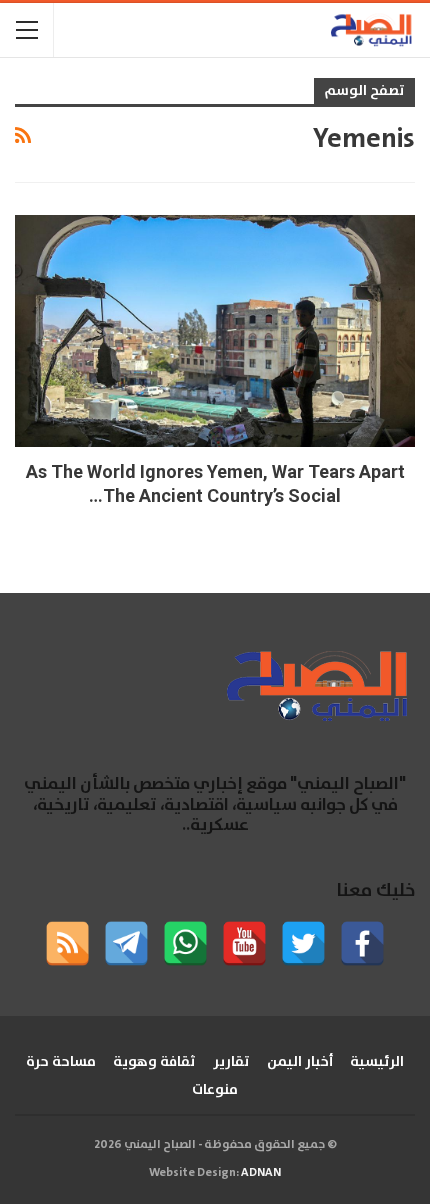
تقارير (231, 1062)
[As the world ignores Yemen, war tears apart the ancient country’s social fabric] (215, 331)
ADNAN (261, 1172)
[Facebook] (362, 943)
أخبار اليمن (300, 1062)
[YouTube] (244, 943)
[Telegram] (126, 943)
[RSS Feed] (67, 943)
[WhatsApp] (185, 943)
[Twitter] (303, 943)
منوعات (215, 1090)
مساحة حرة (61, 1062)
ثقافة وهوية (154, 1062)
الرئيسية (377, 1062)
